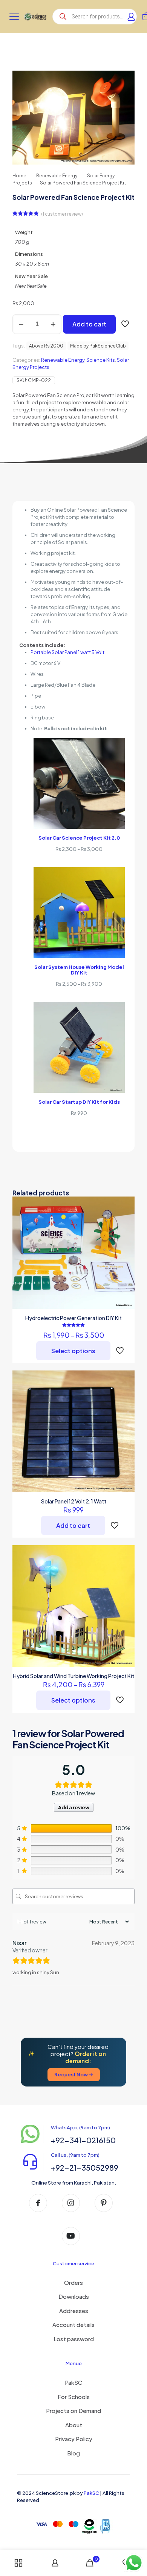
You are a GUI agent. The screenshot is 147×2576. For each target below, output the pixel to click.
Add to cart (89, 324)
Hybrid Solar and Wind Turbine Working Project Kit (73, 1676)
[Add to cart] (126, 1379)
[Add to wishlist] (126, 1216)
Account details (73, 2324)
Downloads (74, 2296)
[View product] (126, 1205)
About (74, 2425)
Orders (73, 2282)
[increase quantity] (53, 324)
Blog (73, 2453)
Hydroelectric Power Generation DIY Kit (73, 1318)
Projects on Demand (73, 2411)
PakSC (73, 2382)
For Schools (74, 2397)
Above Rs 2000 (46, 346)
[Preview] (126, 1227)
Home (19, 176)
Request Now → (74, 2074)
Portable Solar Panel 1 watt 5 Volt (67, 652)
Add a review (74, 1807)
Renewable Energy (57, 176)
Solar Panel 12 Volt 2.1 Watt (74, 1501)
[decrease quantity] (21, 324)
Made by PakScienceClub (98, 346)
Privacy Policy (74, 2439)
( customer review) (62, 214)
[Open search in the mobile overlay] (95, 17)
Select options (73, 1351)
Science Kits (101, 360)
